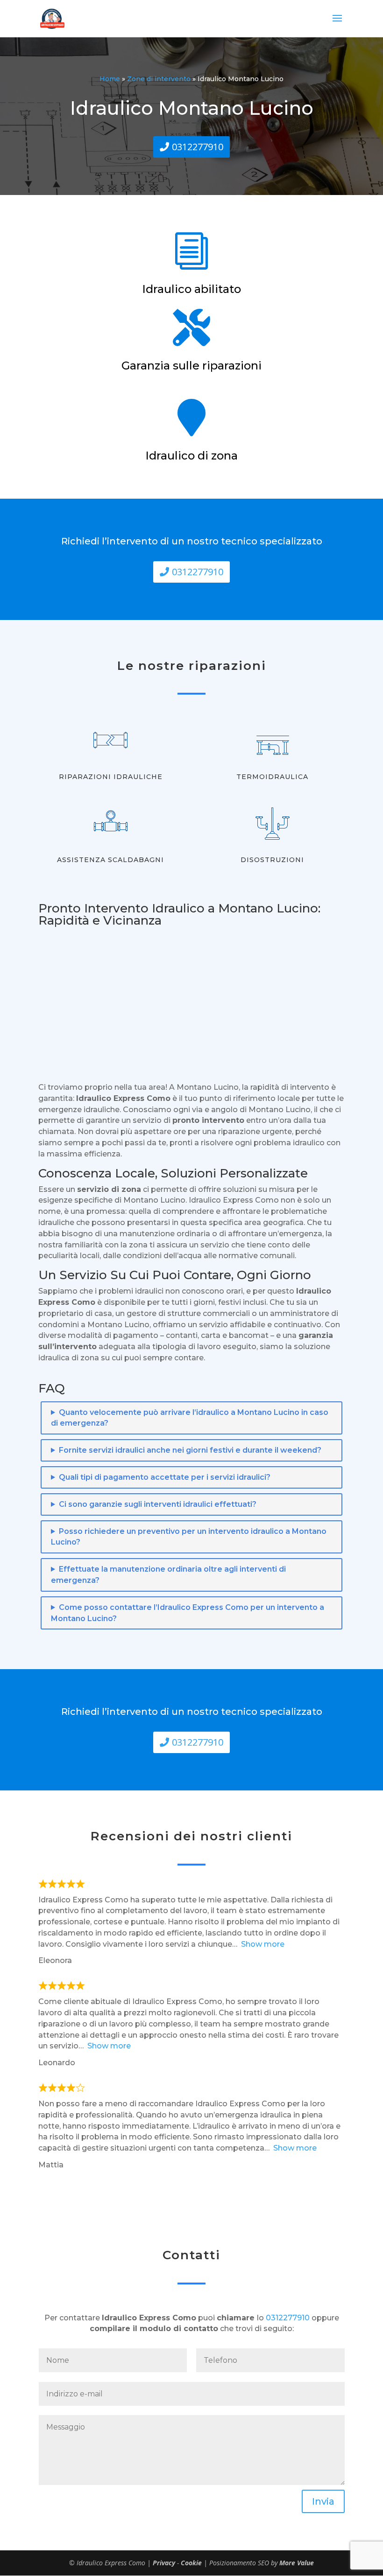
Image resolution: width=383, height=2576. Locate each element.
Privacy (164, 2563)
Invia (323, 2501)
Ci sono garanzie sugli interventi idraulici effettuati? (158, 1504)
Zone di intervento (159, 79)
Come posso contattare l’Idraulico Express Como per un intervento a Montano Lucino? (188, 1613)
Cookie (191, 2563)
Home (110, 79)
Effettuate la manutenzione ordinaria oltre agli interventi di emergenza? (168, 1575)
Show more (263, 1944)
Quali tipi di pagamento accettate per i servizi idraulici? (165, 1477)
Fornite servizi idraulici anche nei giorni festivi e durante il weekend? (190, 1450)
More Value (297, 2563)
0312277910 (198, 147)
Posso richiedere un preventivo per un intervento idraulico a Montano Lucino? (189, 1537)
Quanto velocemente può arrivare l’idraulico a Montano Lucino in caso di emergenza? (190, 1418)
